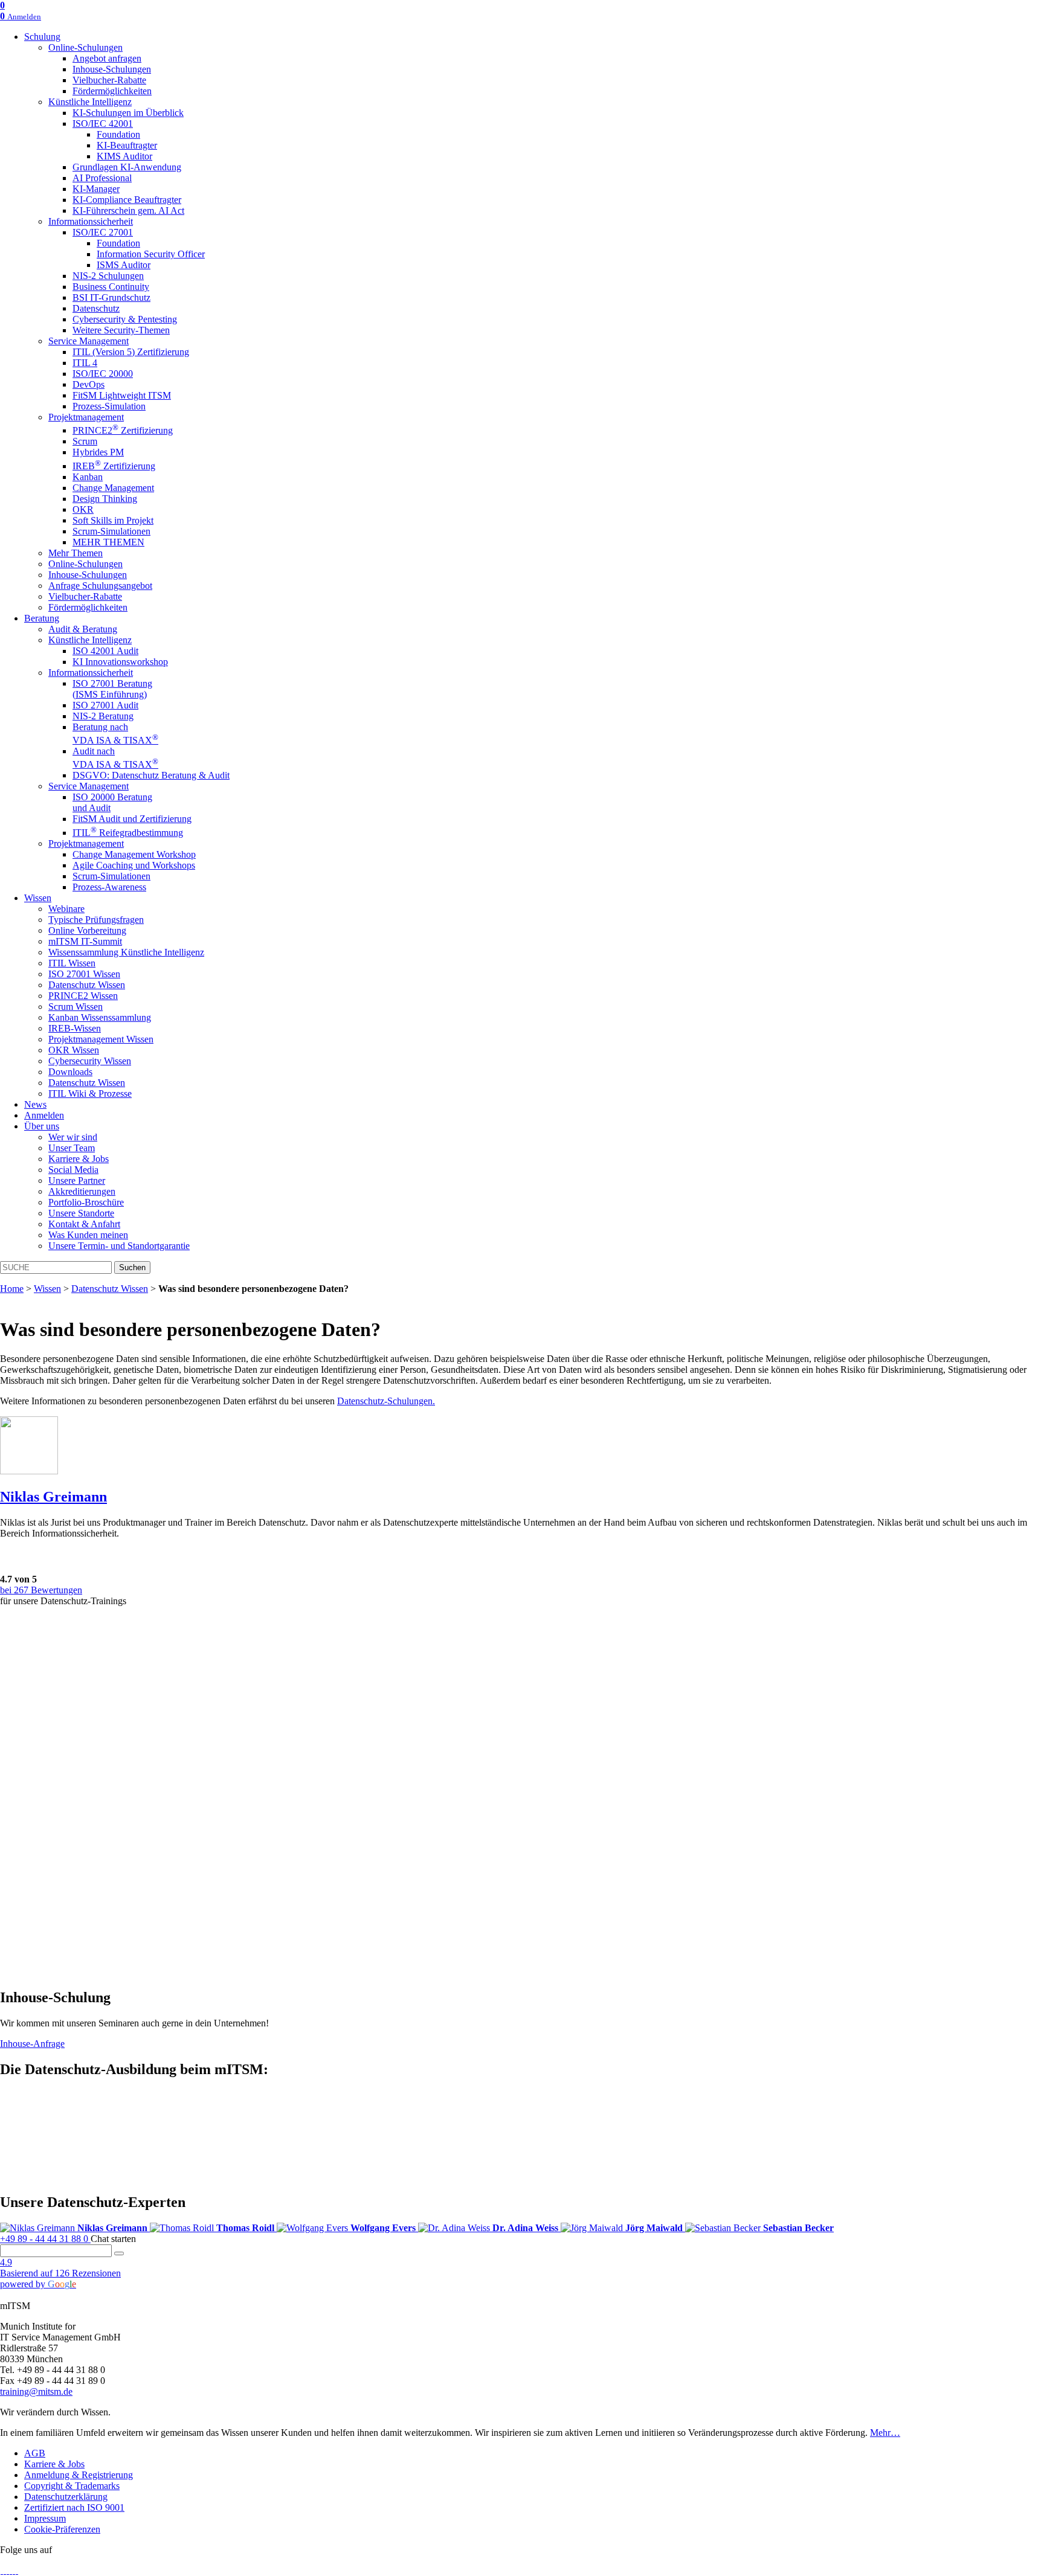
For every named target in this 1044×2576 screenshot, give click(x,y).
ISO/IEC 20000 (103, 374)
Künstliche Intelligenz (90, 102)
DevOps (89, 384)
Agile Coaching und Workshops (134, 865)
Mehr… (885, 2433)
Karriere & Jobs (79, 1159)
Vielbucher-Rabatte (109, 80)
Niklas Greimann (53, 1497)
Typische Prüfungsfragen (96, 920)
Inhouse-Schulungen (112, 69)
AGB (35, 2453)
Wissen (38, 898)
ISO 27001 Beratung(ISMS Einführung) (112, 689)
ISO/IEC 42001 (103, 124)
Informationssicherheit (91, 221)
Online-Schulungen (85, 47)
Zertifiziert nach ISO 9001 (74, 2507)
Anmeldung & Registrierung (79, 2475)
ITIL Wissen (72, 963)
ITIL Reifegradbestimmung (128, 833)
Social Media (73, 1170)
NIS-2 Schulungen (108, 276)
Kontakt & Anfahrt (84, 1224)
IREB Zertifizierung (114, 466)
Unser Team (72, 1148)
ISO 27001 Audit (105, 705)
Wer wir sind (73, 1137)
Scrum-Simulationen (111, 531)
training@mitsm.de (36, 2391)
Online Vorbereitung (87, 930)
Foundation (118, 134)
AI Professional (102, 178)
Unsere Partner (77, 1180)
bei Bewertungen (41, 1590)
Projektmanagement (86, 417)
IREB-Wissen (75, 1028)
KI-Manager (96, 189)
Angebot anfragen (107, 58)
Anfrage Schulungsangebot (100, 586)
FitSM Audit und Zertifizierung (132, 819)
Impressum (45, 2518)
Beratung (42, 618)
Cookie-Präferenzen (62, 2529)
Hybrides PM (98, 452)
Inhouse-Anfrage (32, 2044)
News (35, 1104)
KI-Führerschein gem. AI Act (128, 210)
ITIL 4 (85, 363)
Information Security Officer (151, 254)
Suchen (132, 1267)
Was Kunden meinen (88, 1235)
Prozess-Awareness (109, 887)
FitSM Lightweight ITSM (122, 395)
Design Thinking (105, 499)
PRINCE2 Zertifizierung (123, 430)
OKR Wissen (74, 1050)
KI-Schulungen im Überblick (128, 113)
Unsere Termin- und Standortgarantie (119, 1246)
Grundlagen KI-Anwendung (127, 167)
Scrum (85, 441)
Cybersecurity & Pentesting (125, 319)
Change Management (113, 488)
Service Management (89, 341)
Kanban (88, 477)
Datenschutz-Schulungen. (386, 1401)
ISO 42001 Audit (105, 651)
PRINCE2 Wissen (83, 996)
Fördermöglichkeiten (112, 91)
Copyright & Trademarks (72, 2486)
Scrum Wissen (76, 1007)
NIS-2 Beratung (103, 716)
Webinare (66, 909)
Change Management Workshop (134, 854)
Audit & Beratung (83, 629)
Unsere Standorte (81, 1213)
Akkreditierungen (82, 1191)
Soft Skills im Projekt (113, 520)
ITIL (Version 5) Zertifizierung (131, 352)
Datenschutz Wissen (87, 985)
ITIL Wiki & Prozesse (90, 1094)
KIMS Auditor (124, 156)
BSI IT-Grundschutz (111, 297)
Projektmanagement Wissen (101, 1039)
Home (12, 1289)
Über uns (42, 1126)
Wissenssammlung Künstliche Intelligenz (126, 952)
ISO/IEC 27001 (103, 232)
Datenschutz (96, 308)
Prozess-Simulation (109, 406)
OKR (83, 509)
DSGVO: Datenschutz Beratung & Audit (151, 775)
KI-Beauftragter (127, 145)
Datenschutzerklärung (66, 2497)
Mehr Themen (76, 553)
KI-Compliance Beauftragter (127, 200)
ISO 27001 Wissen (84, 974)
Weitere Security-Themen (121, 330)
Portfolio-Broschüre (86, 1202)
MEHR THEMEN (108, 542)
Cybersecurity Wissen (90, 1061)
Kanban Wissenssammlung (100, 1017)
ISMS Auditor (124, 265)
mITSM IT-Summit (85, 941)
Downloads (70, 1072)
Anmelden (44, 1115)
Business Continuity (111, 287)
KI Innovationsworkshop (120, 662)
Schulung (42, 37)
